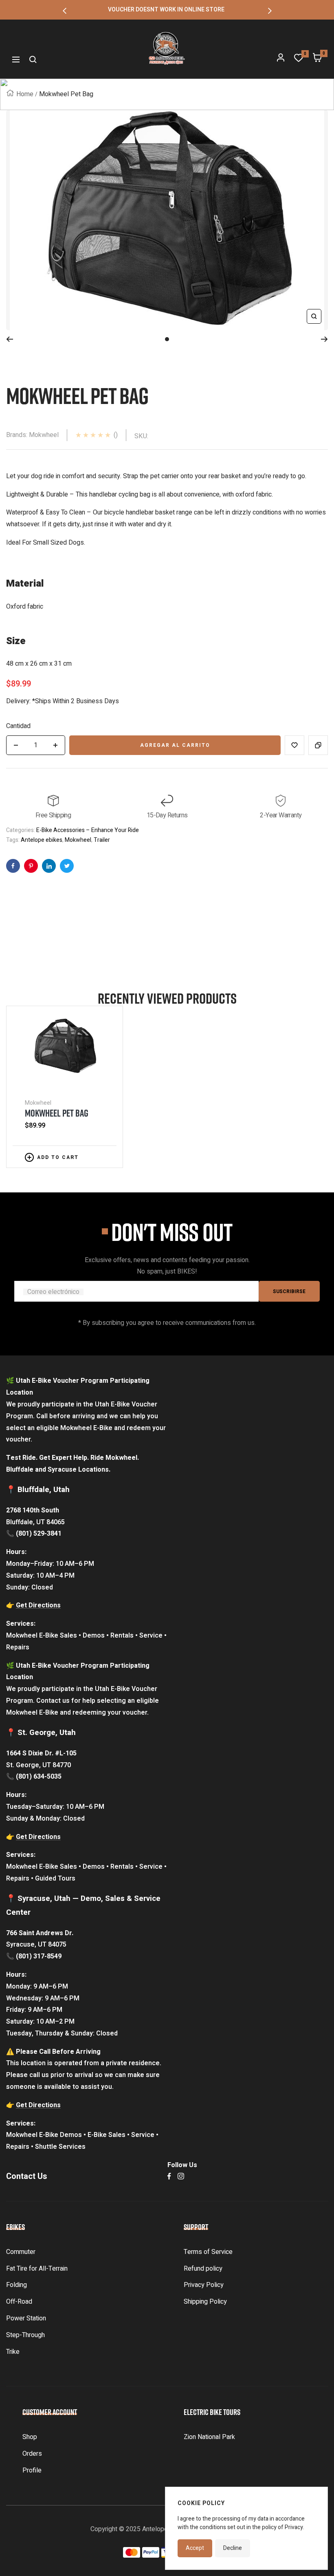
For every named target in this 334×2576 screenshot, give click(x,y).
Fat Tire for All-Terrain (37, 2269)
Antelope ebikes (42, 840)
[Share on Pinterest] (49, 866)
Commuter (21, 2252)
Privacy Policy (204, 2285)
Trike (13, 2352)
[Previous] (10, 339)
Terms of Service (208, 2252)
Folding (16, 2285)
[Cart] (317, 60)
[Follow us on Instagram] (181, 2176)
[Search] (33, 60)
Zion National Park (209, 2437)
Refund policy (203, 2269)
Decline (233, 2548)
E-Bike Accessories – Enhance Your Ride (88, 830)
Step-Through (25, 2335)
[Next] (324, 339)
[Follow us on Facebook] (169, 2176)
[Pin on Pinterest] (31, 866)
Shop (30, 2437)
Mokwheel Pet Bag (57, 1113)
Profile (32, 2470)
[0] (299, 60)
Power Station (26, 2318)
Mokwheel (78, 840)
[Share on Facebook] (13, 866)
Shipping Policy (205, 2302)
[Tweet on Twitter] (67, 866)
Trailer (102, 840)
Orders (32, 2454)
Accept (195, 2548)
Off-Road (19, 2302)
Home (25, 94)
